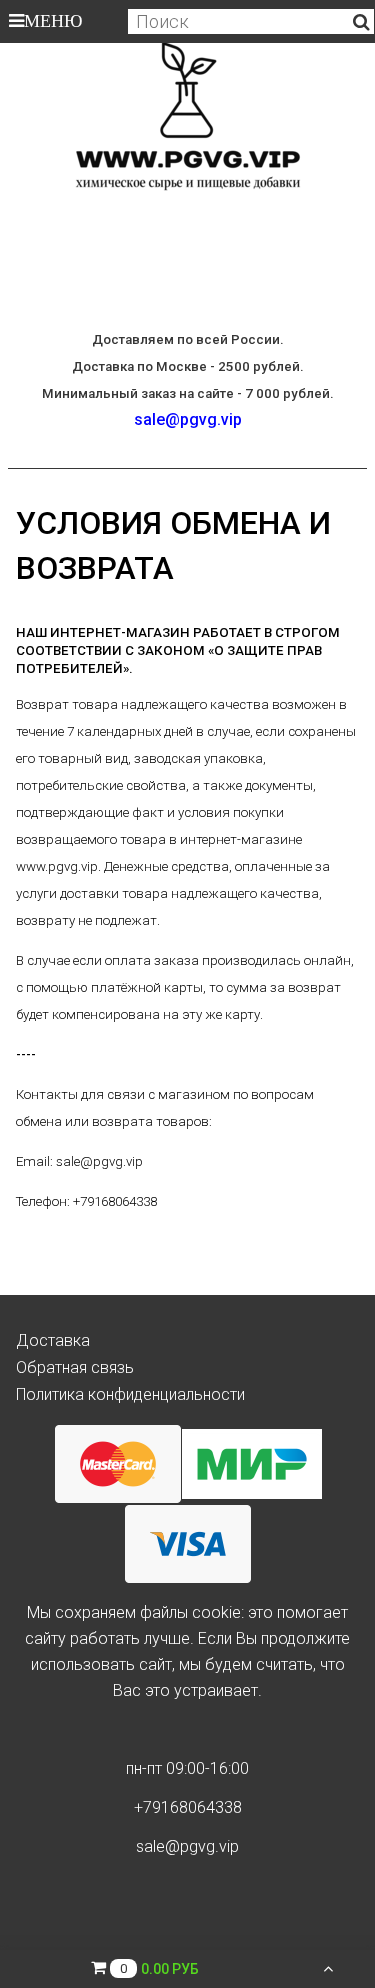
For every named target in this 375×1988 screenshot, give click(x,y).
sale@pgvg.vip (188, 419)
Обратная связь (75, 1367)
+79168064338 (188, 1807)
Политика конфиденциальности (130, 1394)
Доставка (53, 1340)
